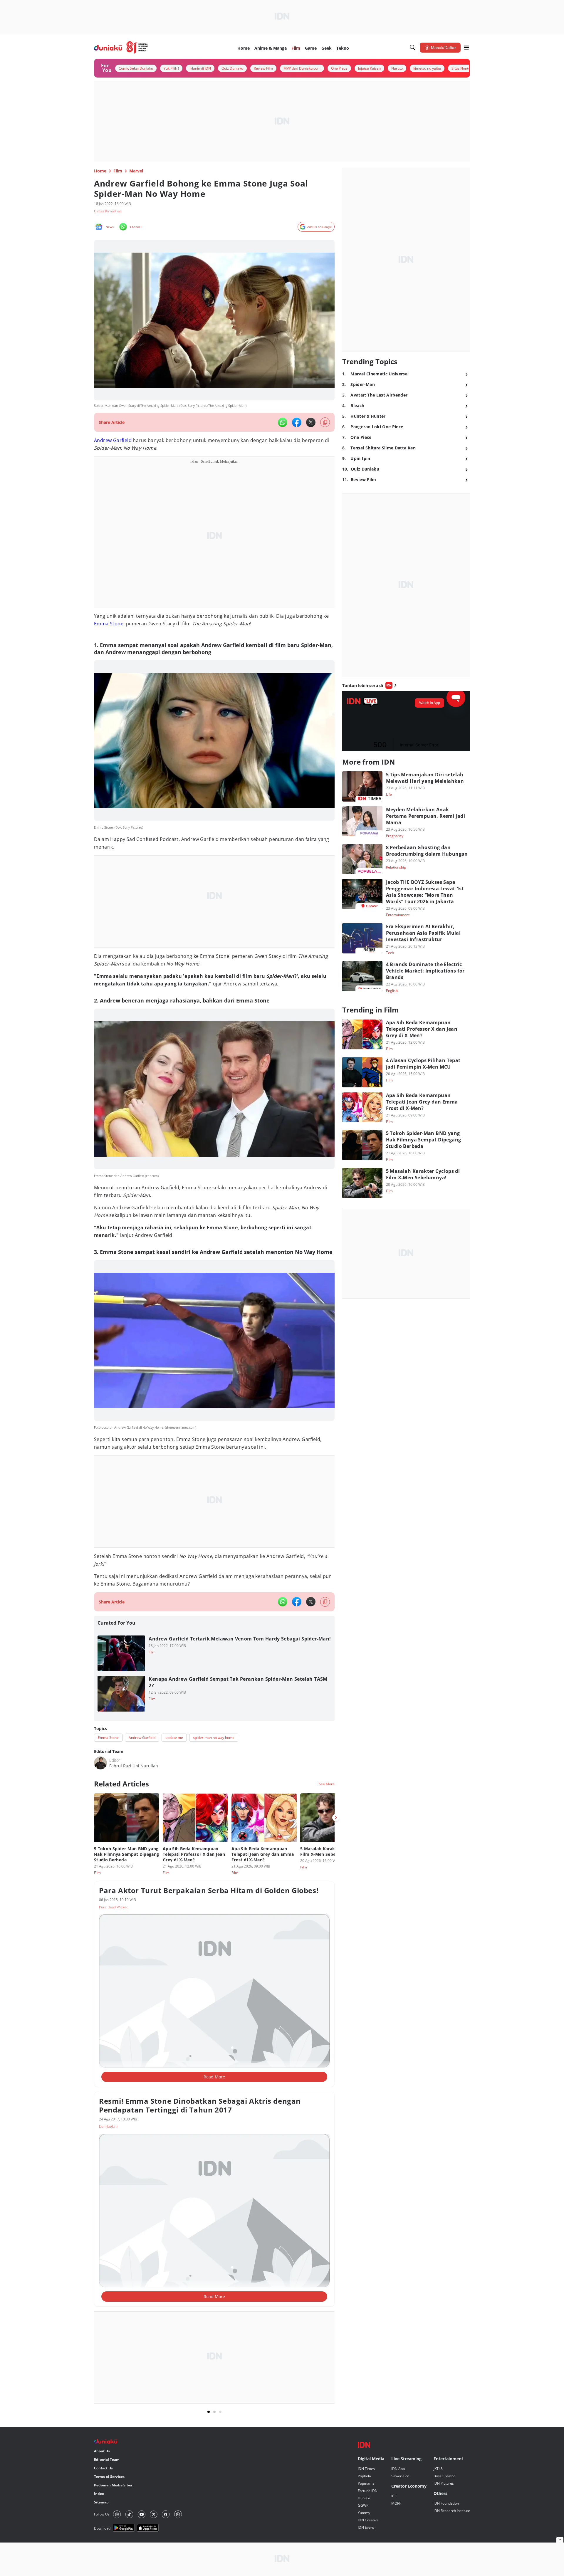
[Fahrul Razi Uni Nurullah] (100, 1763)
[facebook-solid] (297, 422)
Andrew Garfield (113, 440)
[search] (413, 48)
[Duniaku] (121, 48)
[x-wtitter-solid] (311, 422)
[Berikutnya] (336, 1818)
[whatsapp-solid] (283, 422)
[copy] (325, 422)
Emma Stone (109, 624)
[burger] (466, 48)
